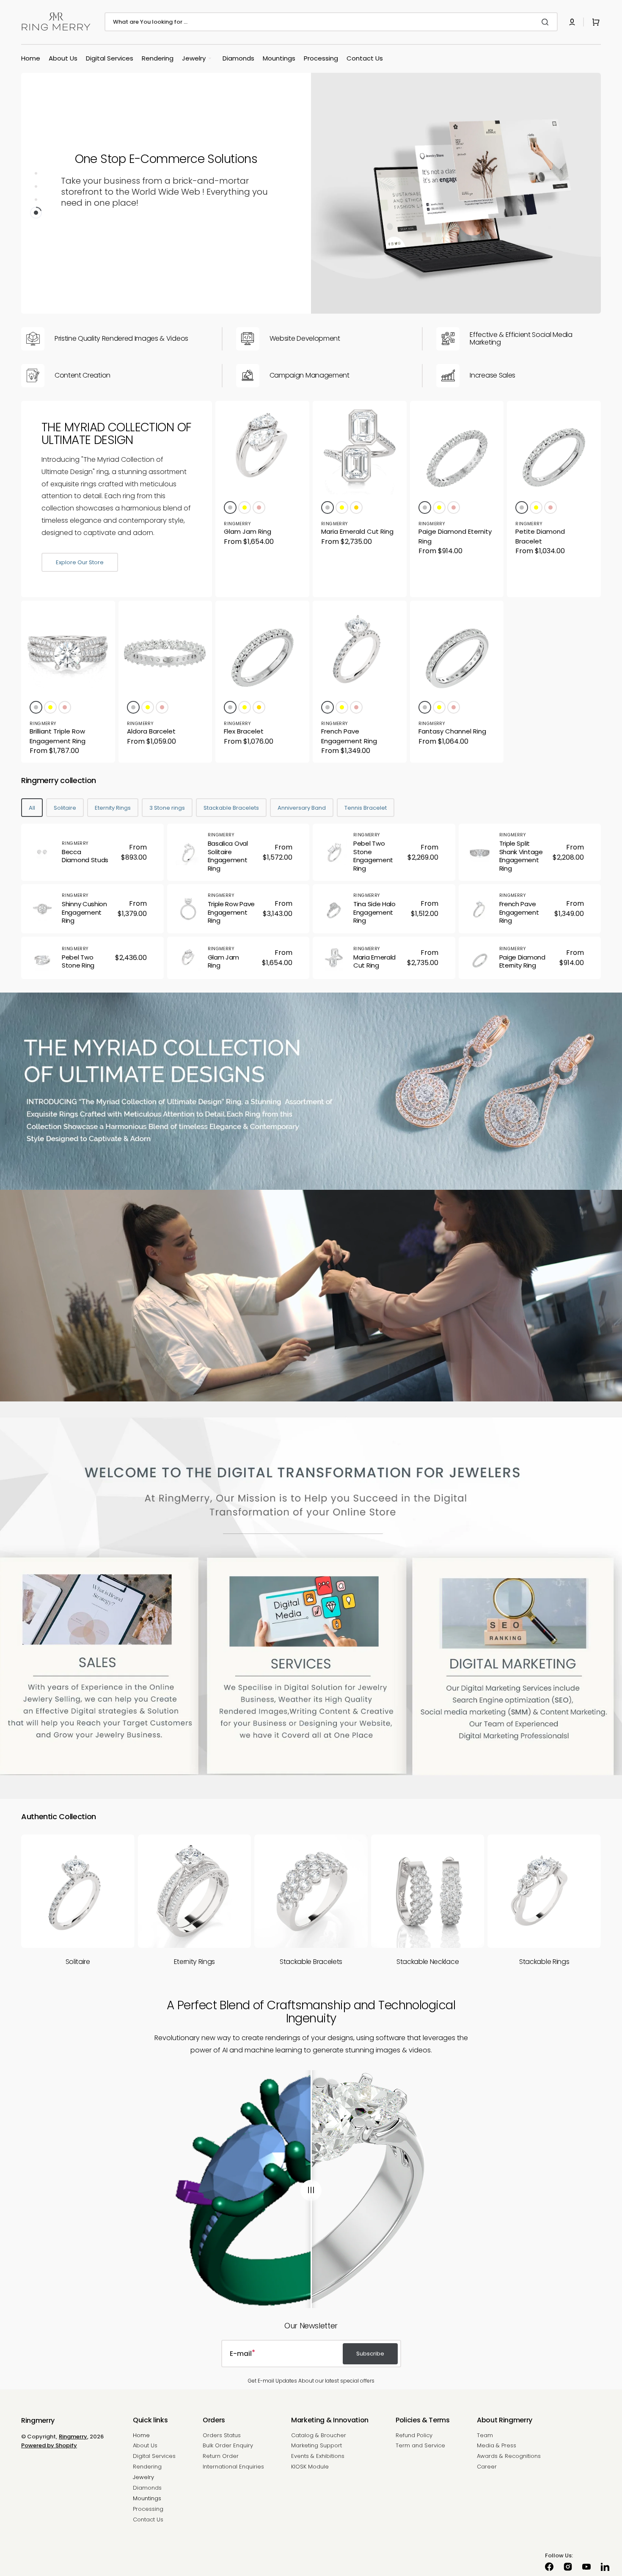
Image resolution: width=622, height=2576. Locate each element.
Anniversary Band (302, 808)
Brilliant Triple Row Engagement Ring (58, 736)
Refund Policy (414, 2436)
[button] (572, 22)
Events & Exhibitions (318, 2456)
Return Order (221, 2456)
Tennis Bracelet (366, 808)
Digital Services (154, 2456)
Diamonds (147, 2488)
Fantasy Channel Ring (452, 731)
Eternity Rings (113, 808)
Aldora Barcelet (151, 731)
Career (487, 2467)
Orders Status (222, 2436)
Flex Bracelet (244, 731)
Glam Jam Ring (248, 531)
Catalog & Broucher (319, 2436)
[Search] (547, 22)
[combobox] (331, 22)
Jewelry (143, 2477)
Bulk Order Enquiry (228, 2445)
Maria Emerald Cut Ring (357, 531)
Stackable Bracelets (231, 808)
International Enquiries (233, 2467)
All (32, 808)
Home (141, 2436)
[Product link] (262, 499)
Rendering (147, 2467)
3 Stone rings (167, 808)
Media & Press (497, 2445)
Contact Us (148, 2519)
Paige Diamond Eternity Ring (455, 536)
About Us (145, 2445)
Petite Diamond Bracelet (540, 536)
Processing (148, 2509)
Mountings (147, 2498)
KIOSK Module (310, 2467)
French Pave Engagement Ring (349, 736)
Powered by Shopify (49, 2445)
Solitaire (65, 808)
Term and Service (420, 2445)
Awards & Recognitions (509, 2456)
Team (485, 2436)
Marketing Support (317, 2445)
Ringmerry (73, 2437)
